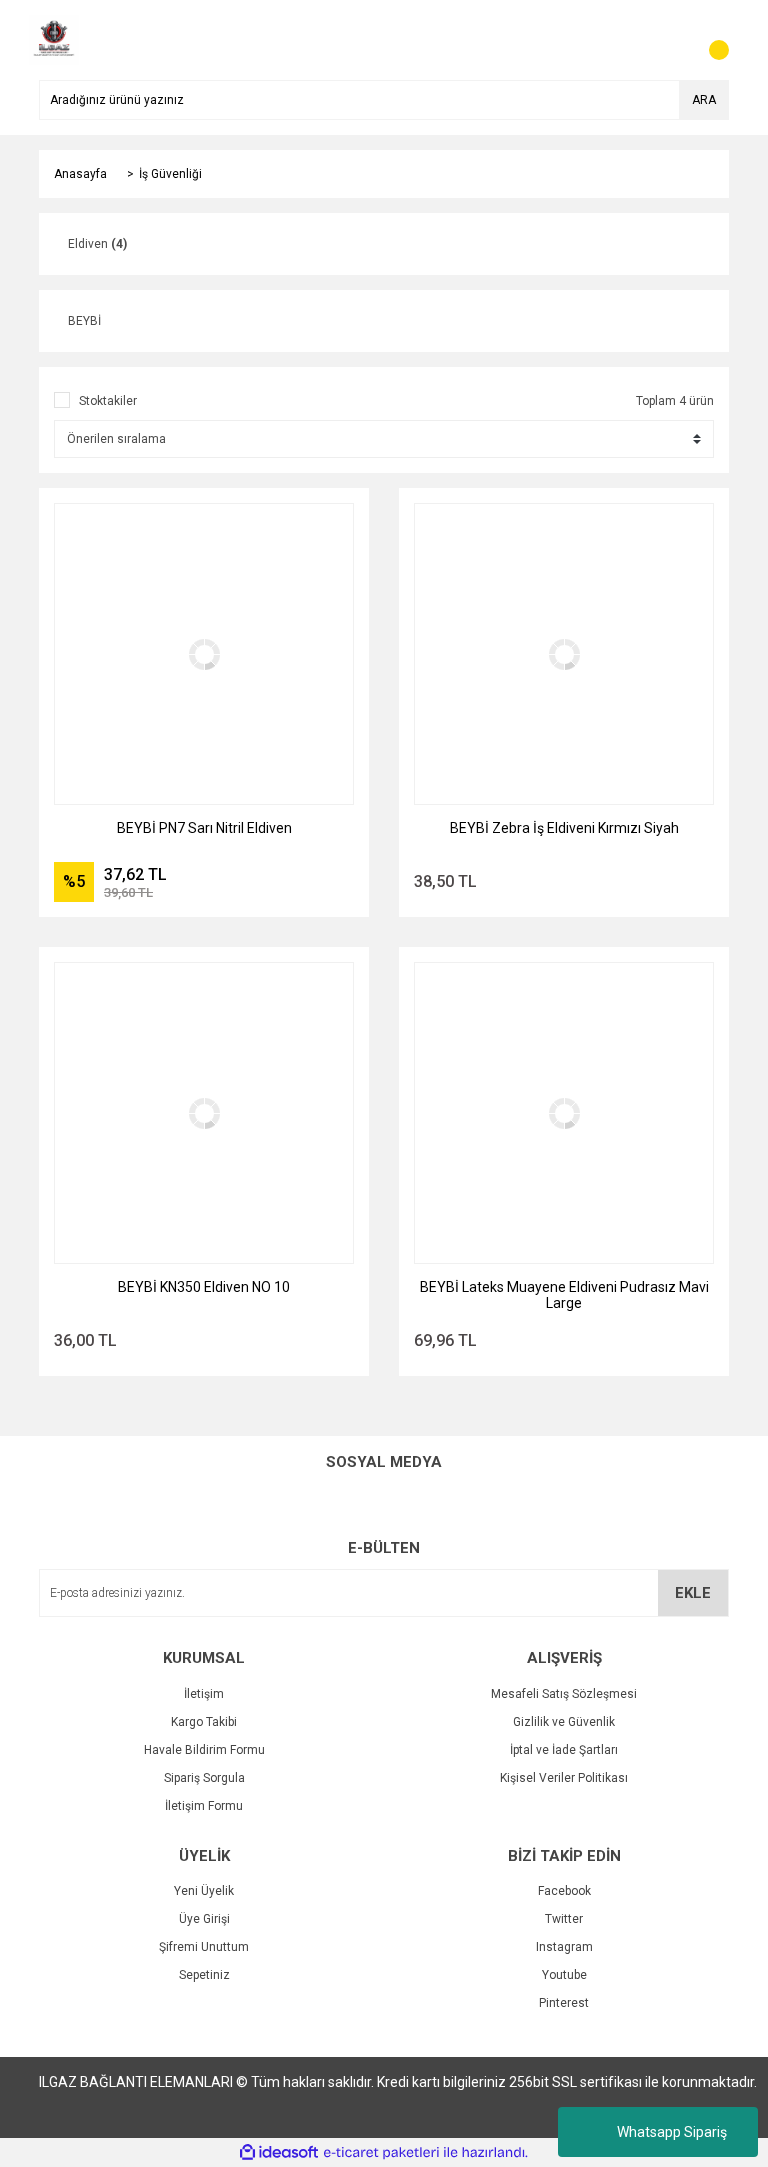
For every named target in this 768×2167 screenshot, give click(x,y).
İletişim (204, 1694)
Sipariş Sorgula (204, 1778)
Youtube (564, 1975)
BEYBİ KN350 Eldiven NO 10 (204, 1287)
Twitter (564, 1919)
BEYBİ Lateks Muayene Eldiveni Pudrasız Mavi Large (564, 1295)
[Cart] (709, 40)
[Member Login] (669, 40)
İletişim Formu (204, 1806)
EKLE (693, 1593)
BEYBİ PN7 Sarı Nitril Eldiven (204, 828)
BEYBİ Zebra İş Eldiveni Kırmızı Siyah (564, 828)
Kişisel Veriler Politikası (564, 1778)
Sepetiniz (204, 1975)
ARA (704, 100)
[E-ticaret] (381, 2153)
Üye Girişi (204, 1919)
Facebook (564, 1891)
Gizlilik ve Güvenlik (564, 1722)
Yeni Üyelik (204, 1891)
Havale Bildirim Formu (204, 1750)
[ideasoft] (279, 2152)
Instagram (564, 1947)
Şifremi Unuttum (204, 1947)
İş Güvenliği (170, 174)
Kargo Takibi (204, 1722)
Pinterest (564, 2003)
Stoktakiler (108, 401)
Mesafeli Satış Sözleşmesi (564, 1694)
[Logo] (54, 39)
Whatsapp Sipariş (672, 2132)
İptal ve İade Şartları (564, 1750)
